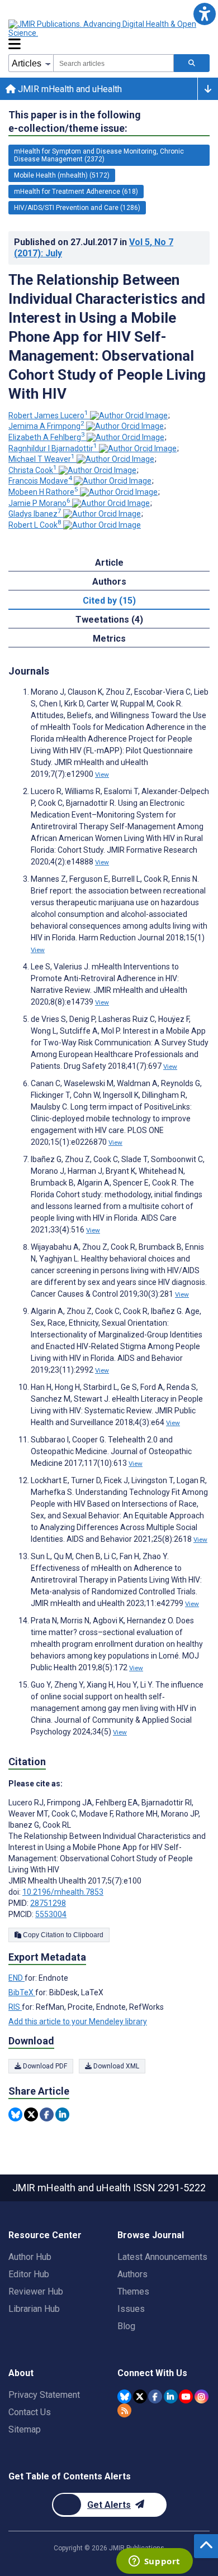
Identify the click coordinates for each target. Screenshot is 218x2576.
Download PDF (44, 2066)
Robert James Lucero (48, 415)
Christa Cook (33, 470)
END (16, 1978)
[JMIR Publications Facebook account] (155, 2396)
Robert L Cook (35, 525)
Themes (133, 2291)
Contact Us (30, 2412)
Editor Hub (29, 2274)
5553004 (51, 1914)
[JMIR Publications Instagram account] (202, 2396)
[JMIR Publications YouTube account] (186, 2396)
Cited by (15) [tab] (109, 601)
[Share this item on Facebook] (47, 2114)
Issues (131, 2309)
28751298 (48, 1903)
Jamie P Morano (39, 503)
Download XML (115, 2066)
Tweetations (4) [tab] (109, 620)
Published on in (94, 248)
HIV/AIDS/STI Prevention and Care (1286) (77, 208)
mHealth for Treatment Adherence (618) (76, 192)
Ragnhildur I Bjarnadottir (53, 448)
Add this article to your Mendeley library (78, 2021)
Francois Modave (40, 481)
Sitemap (25, 2429)
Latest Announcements (162, 2257)
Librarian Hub (34, 2309)
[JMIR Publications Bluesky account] (124, 2396)
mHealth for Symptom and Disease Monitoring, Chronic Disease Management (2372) (99, 155)
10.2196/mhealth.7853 (63, 1892)
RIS (15, 2007)
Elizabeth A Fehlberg (47, 437)
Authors (132, 2274)
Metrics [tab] (109, 639)
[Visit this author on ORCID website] (129, 415)
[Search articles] (192, 63)
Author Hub (30, 2257)
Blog (126, 2326)
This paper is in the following (75, 121)
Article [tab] (109, 563)
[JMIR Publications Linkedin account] (171, 2396)
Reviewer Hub (36, 2291)
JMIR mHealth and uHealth (69, 89)
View (102, 775)
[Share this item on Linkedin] (62, 2114)
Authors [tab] (109, 582)
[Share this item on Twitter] (31, 2114)
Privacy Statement (44, 2395)
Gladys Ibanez (35, 514)
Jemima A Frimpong (46, 426)
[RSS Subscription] (124, 2410)
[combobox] (113, 63)
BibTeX (22, 1992)
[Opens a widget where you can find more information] (154, 2562)
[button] (204, 14)
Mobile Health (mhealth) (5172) (62, 175)
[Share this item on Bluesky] (15, 2114)
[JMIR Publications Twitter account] (140, 2396)
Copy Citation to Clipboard (62, 1935)
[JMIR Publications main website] (103, 28)
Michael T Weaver (42, 459)
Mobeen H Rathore (43, 492)
